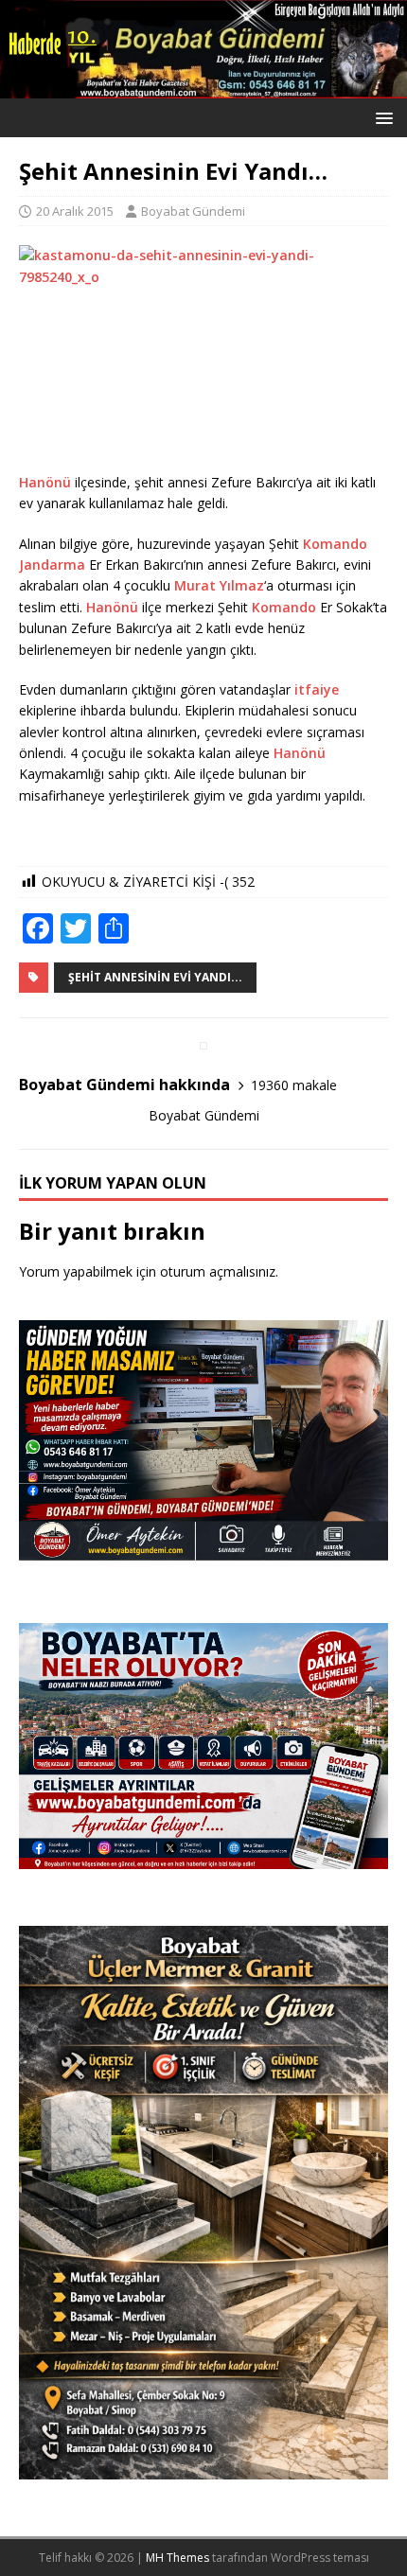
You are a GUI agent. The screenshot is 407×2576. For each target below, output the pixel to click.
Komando (335, 544)
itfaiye (317, 689)
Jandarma (52, 565)
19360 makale (294, 1085)
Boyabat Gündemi (193, 211)
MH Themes (177, 2558)
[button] (381, 117)
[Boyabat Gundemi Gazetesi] (203, 88)
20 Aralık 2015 (75, 211)
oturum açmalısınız (218, 1271)
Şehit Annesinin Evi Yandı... (155, 977)
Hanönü (45, 482)
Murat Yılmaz (219, 585)
